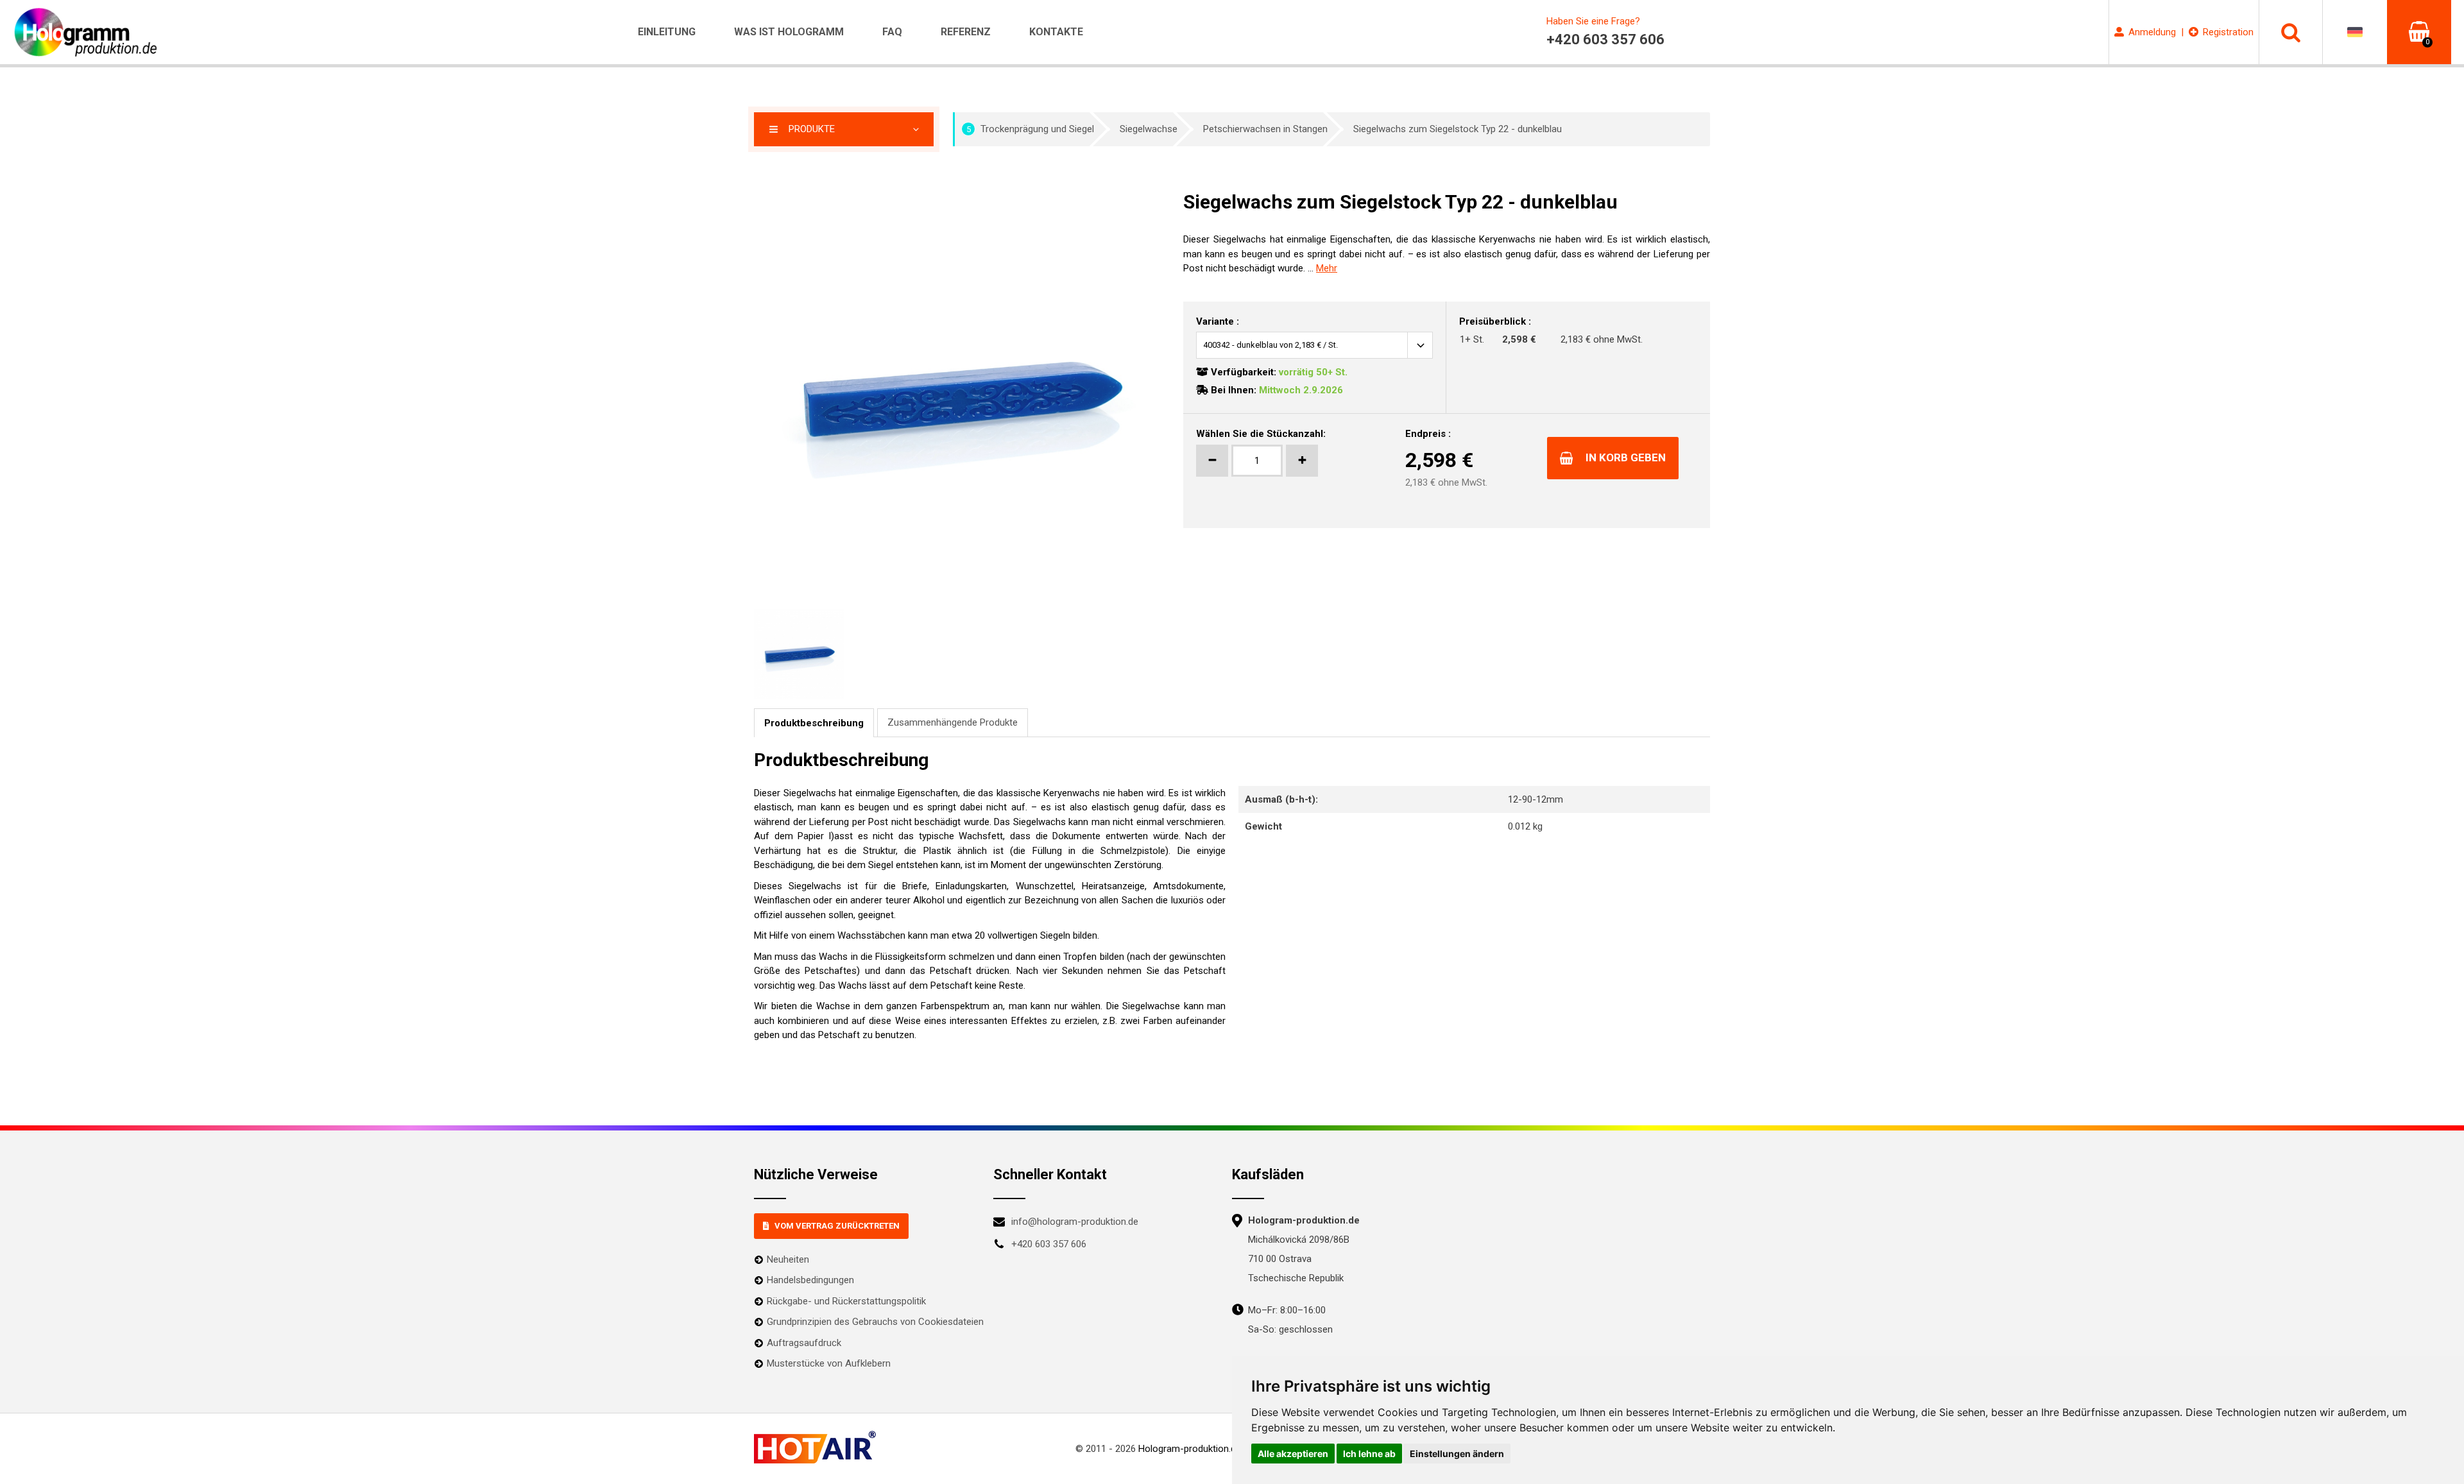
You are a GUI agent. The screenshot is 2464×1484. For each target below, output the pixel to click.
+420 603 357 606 (1049, 1244)
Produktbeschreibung (814, 723)
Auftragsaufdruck (804, 1343)
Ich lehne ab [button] (1369, 1454)
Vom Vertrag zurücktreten (837, 1226)
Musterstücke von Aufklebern (829, 1363)
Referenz (966, 32)
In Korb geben (1626, 457)
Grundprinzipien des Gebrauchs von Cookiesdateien (875, 1322)
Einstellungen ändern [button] (1457, 1454)
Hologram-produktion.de (1190, 1449)
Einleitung (667, 32)
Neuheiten (788, 1259)
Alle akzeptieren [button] (1293, 1454)
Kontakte (1056, 32)
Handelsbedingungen (810, 1280)
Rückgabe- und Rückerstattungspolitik (846, 1301)
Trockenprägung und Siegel (1031, 129)
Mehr (1327, 268)
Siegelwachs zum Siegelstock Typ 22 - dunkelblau (1458, 129)
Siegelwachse (1149, 129)
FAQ (892, 32)
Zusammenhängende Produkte (953, 722)
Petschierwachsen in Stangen (1265, 129)
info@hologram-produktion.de (1075, 1222)
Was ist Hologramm (789, 32)
